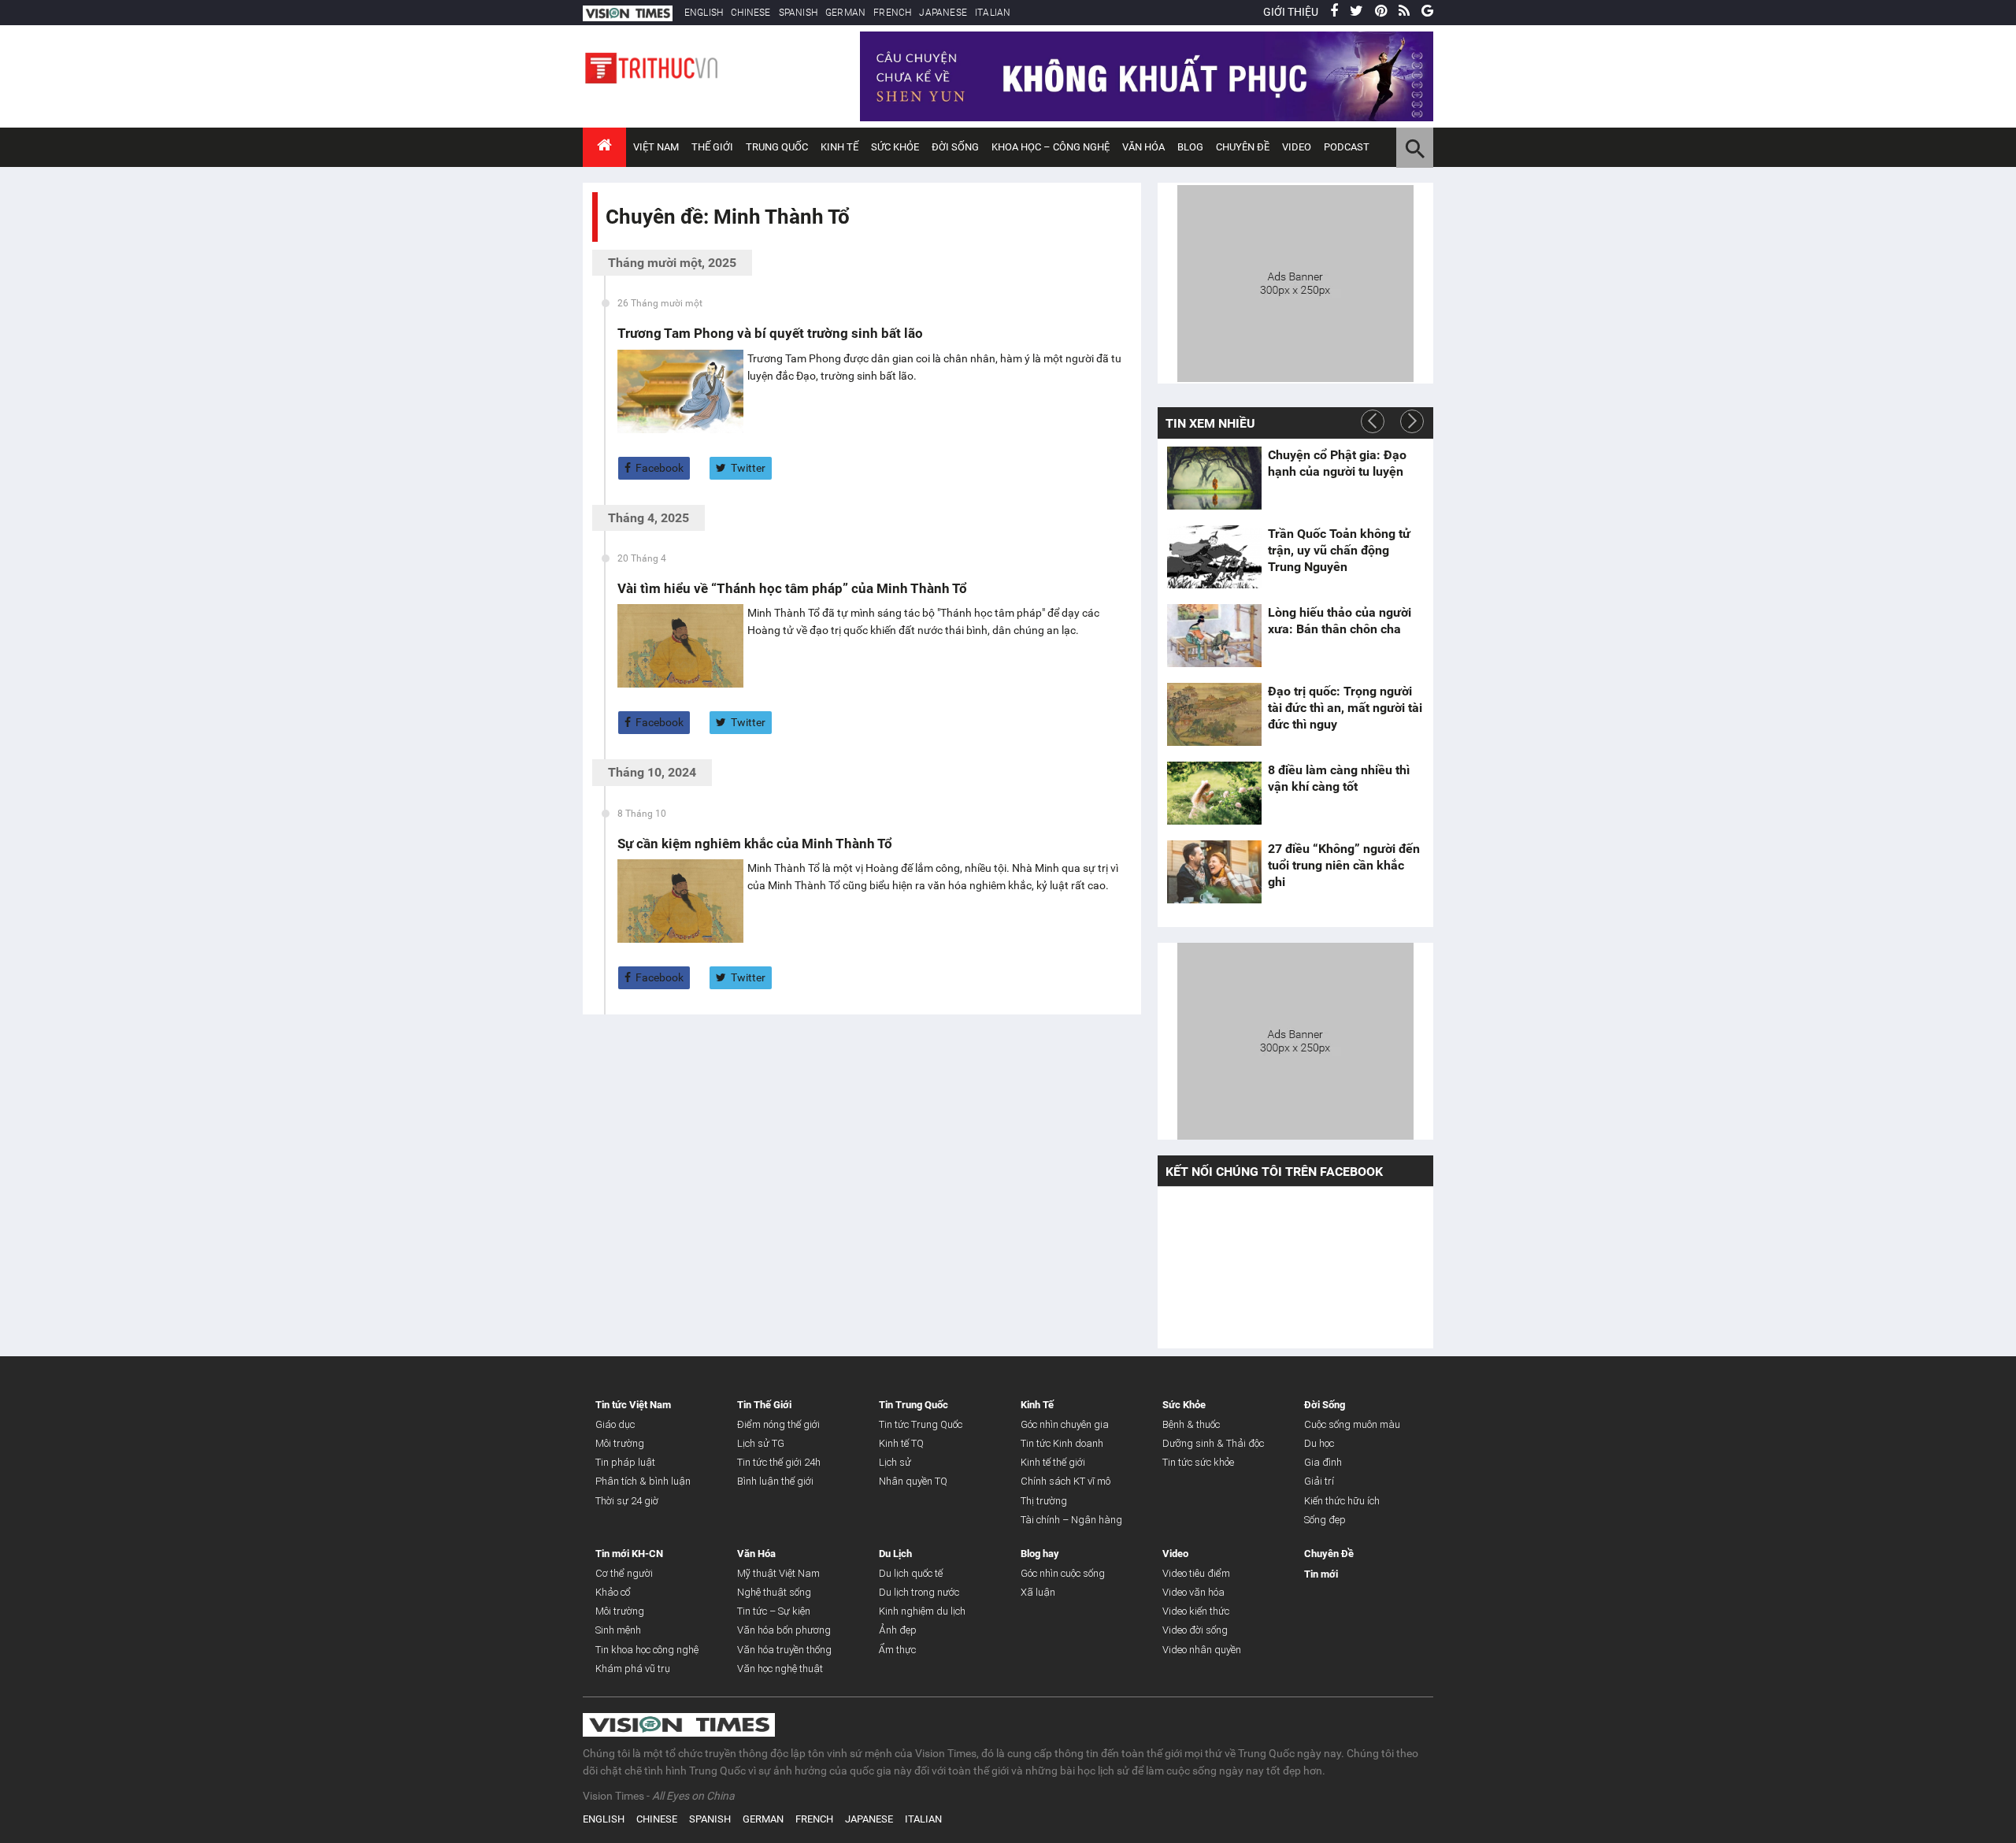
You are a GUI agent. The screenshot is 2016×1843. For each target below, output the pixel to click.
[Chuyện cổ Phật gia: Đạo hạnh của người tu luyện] (1214, 478)
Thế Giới (712, 147)
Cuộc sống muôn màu (1352, 1424)
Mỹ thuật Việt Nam (778, 1573)
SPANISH (798, 13)
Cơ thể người (624, 1573)
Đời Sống (955, 147)
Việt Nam (656, 147)
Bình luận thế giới (775, 1481)
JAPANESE (943, 13)
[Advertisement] (1295, 281)
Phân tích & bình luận (643, 1481)
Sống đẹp (1325, 1520)
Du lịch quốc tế (911, 1573)
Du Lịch (895, 1554)
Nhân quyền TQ (913, 1481)
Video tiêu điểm (1196, 1573)
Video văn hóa (1193, 1592)
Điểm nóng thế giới (778, 1424)
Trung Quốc (777, 147)
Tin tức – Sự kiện (774, 1611)
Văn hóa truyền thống (784, 1650)
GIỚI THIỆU (1291, 12)
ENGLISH (704, 13)
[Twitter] (1356, 12)
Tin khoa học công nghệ (647, 1650)
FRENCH (892, 13)
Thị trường (1044, 1501)
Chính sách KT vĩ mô (1065, 1481)
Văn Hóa (1143, 147)
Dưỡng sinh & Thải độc (1213, 1443)
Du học (1319, 1443)
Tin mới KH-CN (629, 1554)
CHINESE (750, 13)
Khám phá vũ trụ (633, 1669)
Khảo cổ (613, 1592)
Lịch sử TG (761, 1443)
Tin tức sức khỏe (1198, 1462)
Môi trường (620, 1443)
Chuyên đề (1243, 147)
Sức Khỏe (895, 147)
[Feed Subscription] (609, 245)
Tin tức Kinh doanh (1062, 1443)
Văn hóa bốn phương (784, 1630)
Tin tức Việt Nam (633, 1405)
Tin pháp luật (625, 1462)
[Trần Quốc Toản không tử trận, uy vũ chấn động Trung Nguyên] (1214, 557)
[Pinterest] (1381, 12)
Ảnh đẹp (898, 1630)
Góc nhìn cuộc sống (1063, 1573)
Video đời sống (1195, 1630)
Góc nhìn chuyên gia (1065, 1424)
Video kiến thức (1196, 1611)
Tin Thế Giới (764, 1405)
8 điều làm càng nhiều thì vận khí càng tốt (1339, 778)
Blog (1190, 147)
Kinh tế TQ (901, 1443)
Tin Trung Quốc (913, 1405)
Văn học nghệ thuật (780, 1669)
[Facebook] (1334, 12)
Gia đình (1323, 1462)
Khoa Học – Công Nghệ (1051, 147)
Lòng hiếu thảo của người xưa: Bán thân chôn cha (1340, 621)
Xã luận (1038, 1592)
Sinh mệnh (618, 1630)
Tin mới (1321, 1574)
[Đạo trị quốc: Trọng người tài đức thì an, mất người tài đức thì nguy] (1214, 714)
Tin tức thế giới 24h (779, 1462)
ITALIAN (993, 13)
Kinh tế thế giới (1053, 1462)
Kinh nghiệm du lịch (922, 1611)
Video (1297, 147)
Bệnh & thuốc (1191, 1424)
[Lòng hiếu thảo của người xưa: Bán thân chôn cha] (1214, 636)
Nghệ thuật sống (774, 1592)
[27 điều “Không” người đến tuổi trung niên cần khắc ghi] (1214, 872)
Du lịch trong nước (919, 1592)
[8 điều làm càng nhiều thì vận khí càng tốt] (1214, 793)
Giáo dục (615, 1424)
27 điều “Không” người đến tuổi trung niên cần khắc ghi (1344, 865)
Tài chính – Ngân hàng (1071, 1520)
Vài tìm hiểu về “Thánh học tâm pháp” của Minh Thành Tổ (792, 588)
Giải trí (1319, 1481)
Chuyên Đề (1329, 1554)
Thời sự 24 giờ (627, 1501)
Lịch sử (895, 1462)
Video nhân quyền (1202, 1650)
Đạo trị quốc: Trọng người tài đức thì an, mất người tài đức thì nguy (1345, 708)
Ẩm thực (897, 1650)
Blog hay (1040, 1554)
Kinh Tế (839, 147)
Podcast (1347, 147)
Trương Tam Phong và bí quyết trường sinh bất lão (770, 333)
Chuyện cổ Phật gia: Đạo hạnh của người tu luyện (1337, 463)
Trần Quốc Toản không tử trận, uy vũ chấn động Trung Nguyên (1339, 550)
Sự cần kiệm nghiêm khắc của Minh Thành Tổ (755, 844)
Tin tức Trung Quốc (921, 1424)
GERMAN (845, 13)
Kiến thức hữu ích (1342, 1501)
